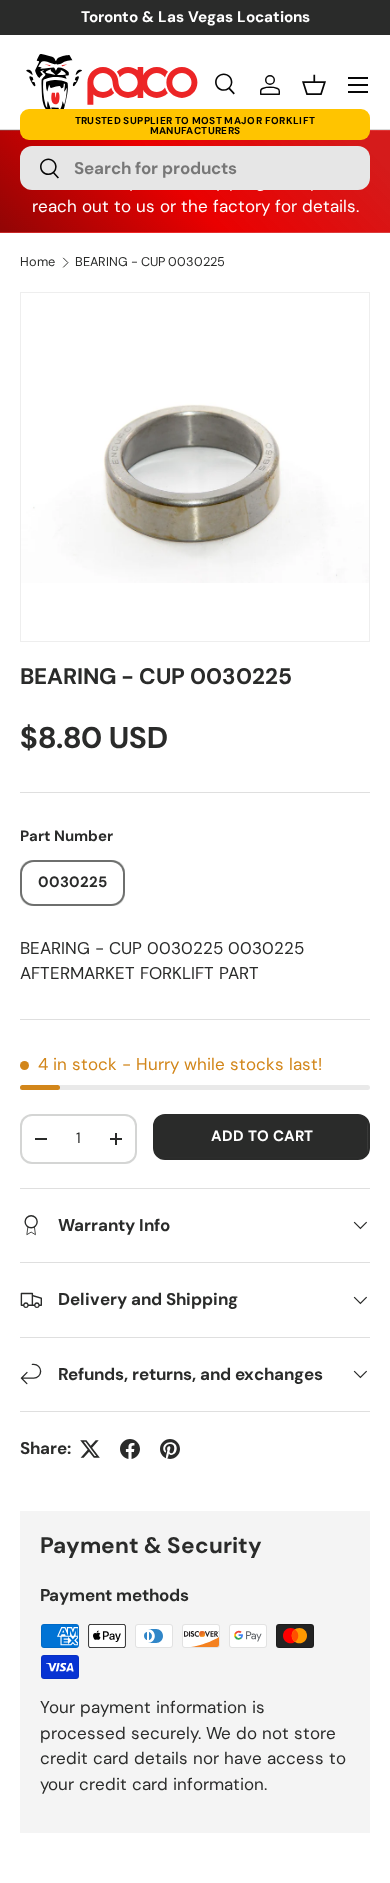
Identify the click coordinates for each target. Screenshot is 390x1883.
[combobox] (195, 168)
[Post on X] (90, 1449)
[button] (314, 85)
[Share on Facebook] (130, 1449)
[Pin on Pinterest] (170, 1449)
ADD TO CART (262, 1136)
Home (37, 262)
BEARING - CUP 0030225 (150, 262)
